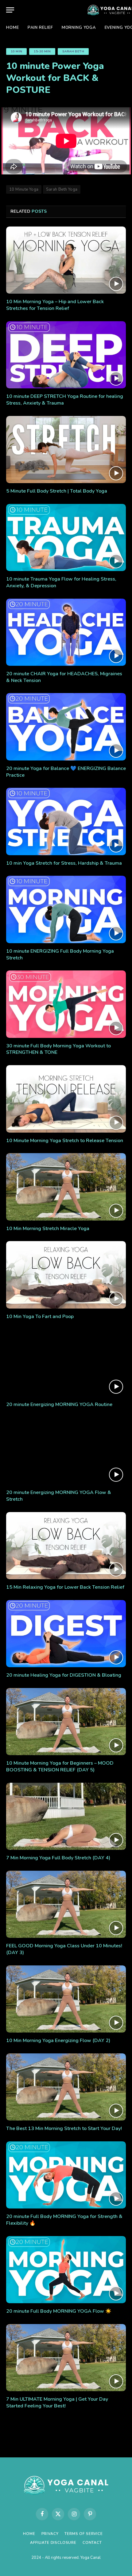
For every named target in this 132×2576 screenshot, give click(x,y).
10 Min (16, 51)
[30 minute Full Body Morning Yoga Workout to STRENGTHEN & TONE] (66, 1004)
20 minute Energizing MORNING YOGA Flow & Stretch (59, 1496)
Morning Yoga (79, 28)
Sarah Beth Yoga (62, 189)
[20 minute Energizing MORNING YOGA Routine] (66, 1363)
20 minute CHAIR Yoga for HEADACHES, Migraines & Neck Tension (64, 677)
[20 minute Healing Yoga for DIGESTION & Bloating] (66, 1634)
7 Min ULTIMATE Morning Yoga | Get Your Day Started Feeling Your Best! (57, 2403)
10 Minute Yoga (24, 189)
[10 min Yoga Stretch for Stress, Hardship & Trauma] (66, 821)
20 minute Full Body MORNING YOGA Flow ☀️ (59, 2311)
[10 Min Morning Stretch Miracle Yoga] (66, 1187)
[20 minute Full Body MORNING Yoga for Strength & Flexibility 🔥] (66, 2175)
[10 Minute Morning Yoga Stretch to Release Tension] (66, 1099)
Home (13, 28)
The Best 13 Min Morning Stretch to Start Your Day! (64, 2128)
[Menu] (10, 10)
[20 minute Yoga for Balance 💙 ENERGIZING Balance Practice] (66, 727)
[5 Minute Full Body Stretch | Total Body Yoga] (66, 450)
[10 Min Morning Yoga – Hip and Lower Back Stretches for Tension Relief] (66, 260)
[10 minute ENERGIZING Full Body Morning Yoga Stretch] (66, 909)
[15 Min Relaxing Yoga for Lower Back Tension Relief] (66, 1546)
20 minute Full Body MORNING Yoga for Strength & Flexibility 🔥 (64, 2220)
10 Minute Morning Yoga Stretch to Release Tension (65, 1141)
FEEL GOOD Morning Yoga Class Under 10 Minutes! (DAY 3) (64, 1949)
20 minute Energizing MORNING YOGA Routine (59, 1404)
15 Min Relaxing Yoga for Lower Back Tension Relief (65, 1587)
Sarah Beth (73, 51)
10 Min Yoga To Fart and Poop (40, 1317)
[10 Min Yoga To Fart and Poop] (66, 1275)
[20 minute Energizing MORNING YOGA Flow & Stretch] (66, 1451)
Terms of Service (83, 2534)
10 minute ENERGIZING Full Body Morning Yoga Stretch (60, 955)
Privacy (50, 2534)
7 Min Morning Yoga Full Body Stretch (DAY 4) (58, 1858)
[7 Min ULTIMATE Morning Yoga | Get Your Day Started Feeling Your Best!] (66, 2358)
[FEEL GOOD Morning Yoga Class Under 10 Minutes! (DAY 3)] (66, 1904)
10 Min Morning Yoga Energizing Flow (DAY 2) (58, 2041)
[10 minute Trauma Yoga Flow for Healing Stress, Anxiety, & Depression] (66, 537)
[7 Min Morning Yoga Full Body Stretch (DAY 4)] (66, 1816)
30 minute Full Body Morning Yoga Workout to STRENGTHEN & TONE (58, 1049)
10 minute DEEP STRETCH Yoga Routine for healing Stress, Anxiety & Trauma (65, 400)
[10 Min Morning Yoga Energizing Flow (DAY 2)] (66, 1999)
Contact (92, 2543)
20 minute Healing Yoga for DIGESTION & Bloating (64, 1675)
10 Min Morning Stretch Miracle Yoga (48, 1229)
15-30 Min (42, 51)
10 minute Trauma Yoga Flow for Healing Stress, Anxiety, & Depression (61, 582)
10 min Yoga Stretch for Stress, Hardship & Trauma (64, 863)
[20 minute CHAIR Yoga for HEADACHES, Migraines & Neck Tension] (66, 632)
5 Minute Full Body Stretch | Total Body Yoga (57, 491)
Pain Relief (40, 28)
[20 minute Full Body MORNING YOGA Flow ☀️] (66, 2270)
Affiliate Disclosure (53, 2543)
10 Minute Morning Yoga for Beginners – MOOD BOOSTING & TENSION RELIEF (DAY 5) (60, 1766)
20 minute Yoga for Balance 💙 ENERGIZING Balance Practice (66, 772)
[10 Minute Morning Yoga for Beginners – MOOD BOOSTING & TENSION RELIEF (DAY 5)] (66, 1722)
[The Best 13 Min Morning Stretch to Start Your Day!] (66, 2087)
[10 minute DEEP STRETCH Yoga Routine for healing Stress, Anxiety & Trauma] (66, 355)
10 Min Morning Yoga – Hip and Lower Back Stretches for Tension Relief (55, 305)
